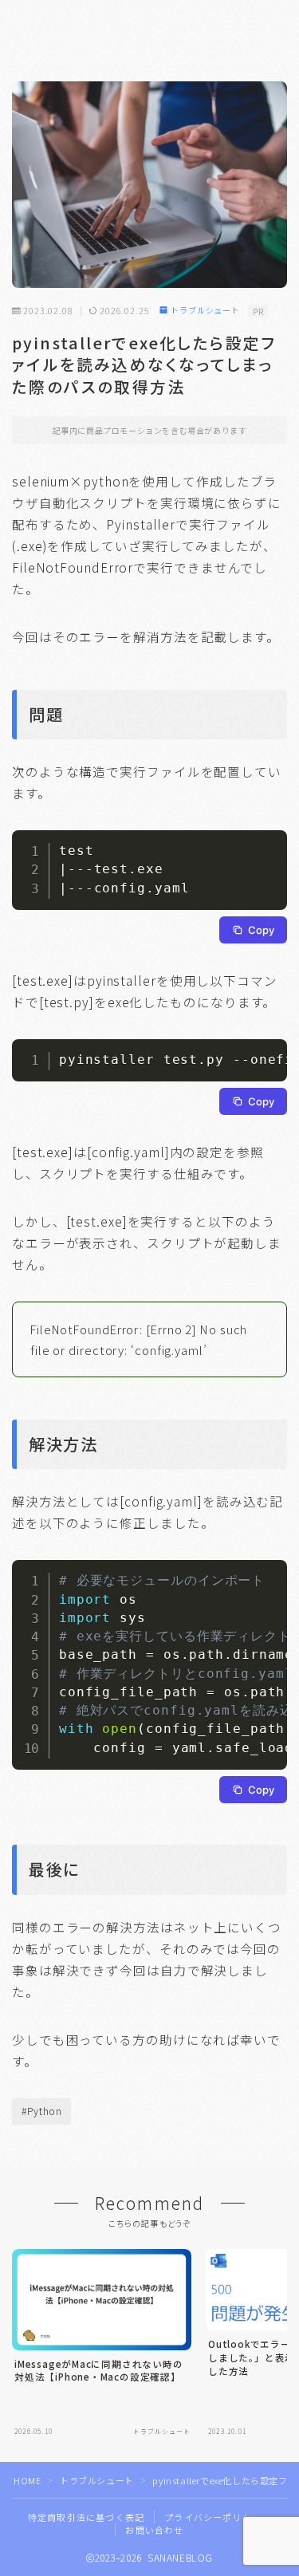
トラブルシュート (205, 311)
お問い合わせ (154, 2530)
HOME (27, 2480)
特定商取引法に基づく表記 (86, 2517)
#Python (42, 2111)
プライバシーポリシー (213, 2517)
